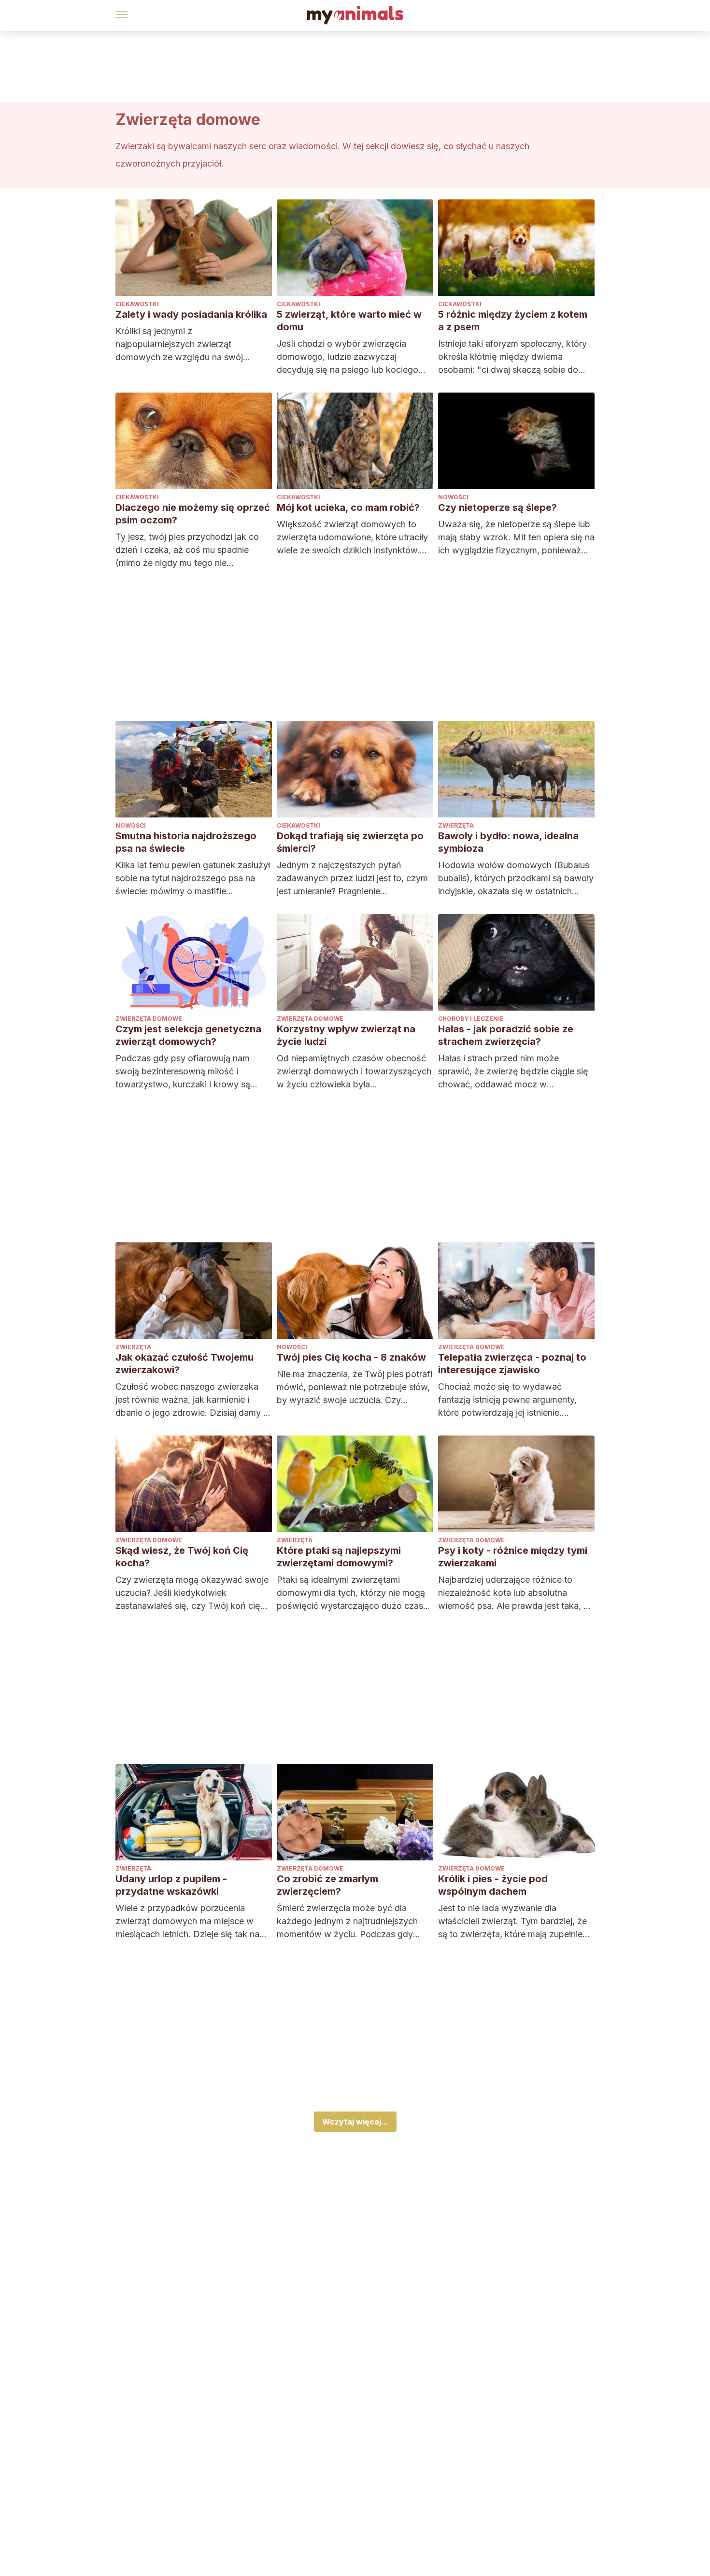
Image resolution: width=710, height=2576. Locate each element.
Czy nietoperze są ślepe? (497, 507)
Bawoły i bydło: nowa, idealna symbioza (508, 842)
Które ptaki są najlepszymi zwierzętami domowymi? (339, 1557)
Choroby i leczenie (471, 1019)
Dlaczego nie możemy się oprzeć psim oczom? (193, 514)
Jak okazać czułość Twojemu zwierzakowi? (185, 1364)
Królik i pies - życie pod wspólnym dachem (493, 1885)
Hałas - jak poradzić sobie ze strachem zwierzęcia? (506, 1035)
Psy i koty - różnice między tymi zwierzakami (513, 1557)
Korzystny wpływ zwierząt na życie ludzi (346, 1035)
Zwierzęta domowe (149, 1019)
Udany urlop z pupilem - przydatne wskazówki (171, 1885)
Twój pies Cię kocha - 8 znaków (351, 1357)
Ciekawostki (137, 304)
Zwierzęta (456, 825)
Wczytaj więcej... (355, 2122)
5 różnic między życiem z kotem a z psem (513, 321)
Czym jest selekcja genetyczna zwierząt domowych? (188, 1035)
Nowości (453, 497)
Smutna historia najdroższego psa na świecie (186, 842)
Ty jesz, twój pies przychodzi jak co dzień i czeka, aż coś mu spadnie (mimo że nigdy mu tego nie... (187, 550)
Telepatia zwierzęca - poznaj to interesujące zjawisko (512, 1364)
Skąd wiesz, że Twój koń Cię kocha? (182, 1557)
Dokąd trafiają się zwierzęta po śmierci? (350, 842)
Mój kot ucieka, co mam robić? (348, 507)
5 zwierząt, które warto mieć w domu (349, 321)
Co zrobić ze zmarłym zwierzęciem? (327, 1885)
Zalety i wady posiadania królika (191, 314)
